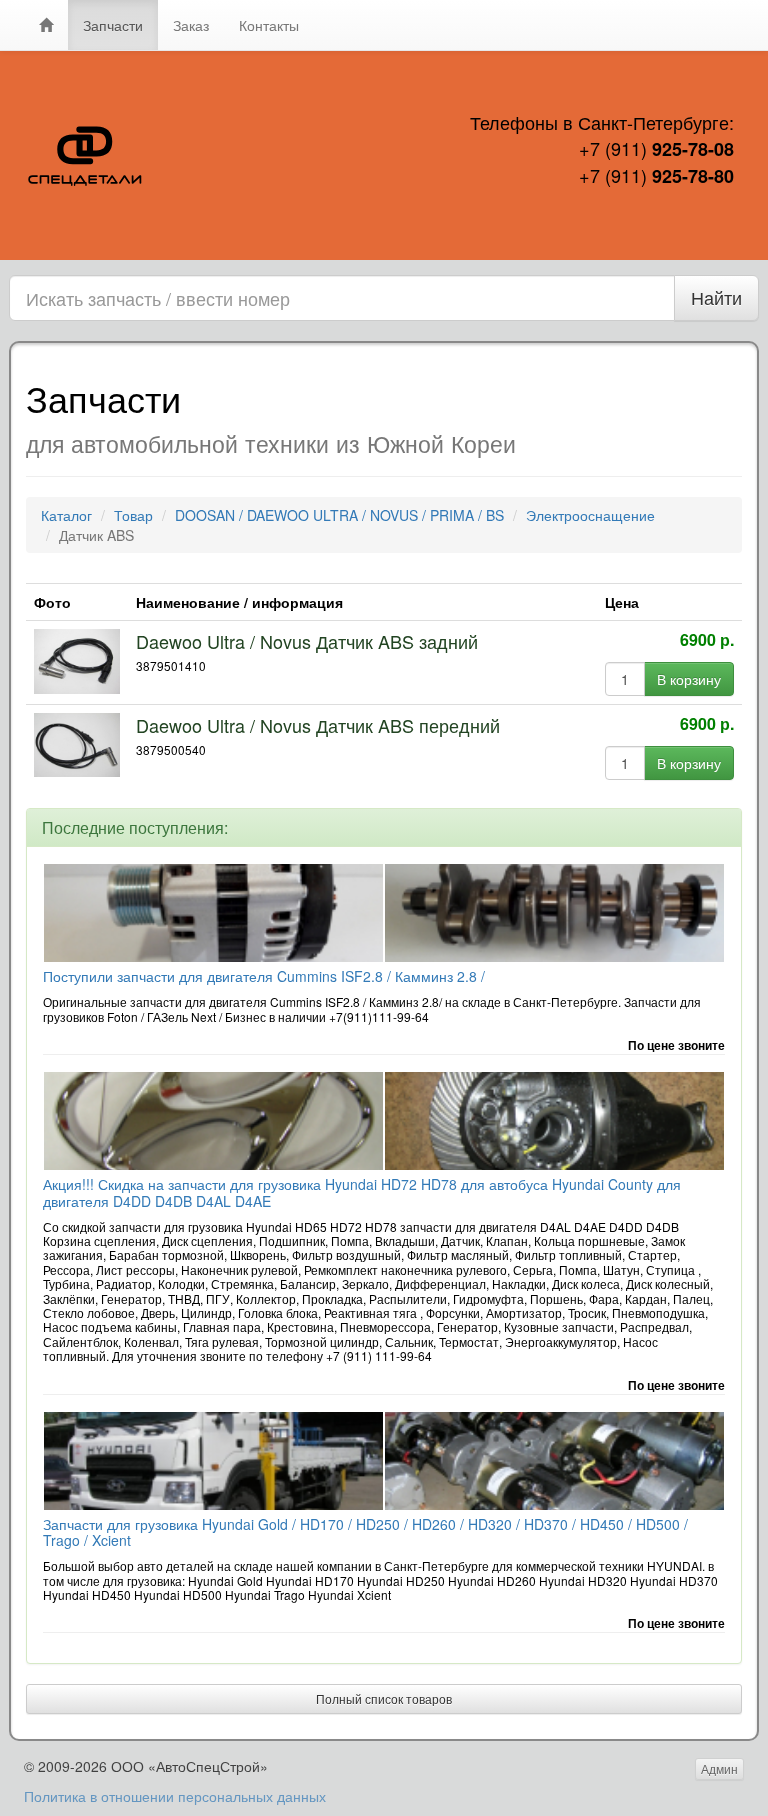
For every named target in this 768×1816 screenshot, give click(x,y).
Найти (716, 297)
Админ (719, 1768)
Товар (133, 515)
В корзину (689, 679)
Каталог (66, 515)
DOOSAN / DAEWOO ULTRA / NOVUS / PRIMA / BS (339, 515)
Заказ (191, 25)
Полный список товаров (384, 1698)
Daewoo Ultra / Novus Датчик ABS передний (318, 725)
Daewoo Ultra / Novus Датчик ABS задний (307, 641)
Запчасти (113, 25)
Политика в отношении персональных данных (175, 1796)
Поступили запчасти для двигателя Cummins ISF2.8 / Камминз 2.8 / (264, 976)
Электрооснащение (590, 515)
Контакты (269, 25)
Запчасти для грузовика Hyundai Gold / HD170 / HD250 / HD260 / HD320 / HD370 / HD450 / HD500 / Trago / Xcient (365, 1532)
